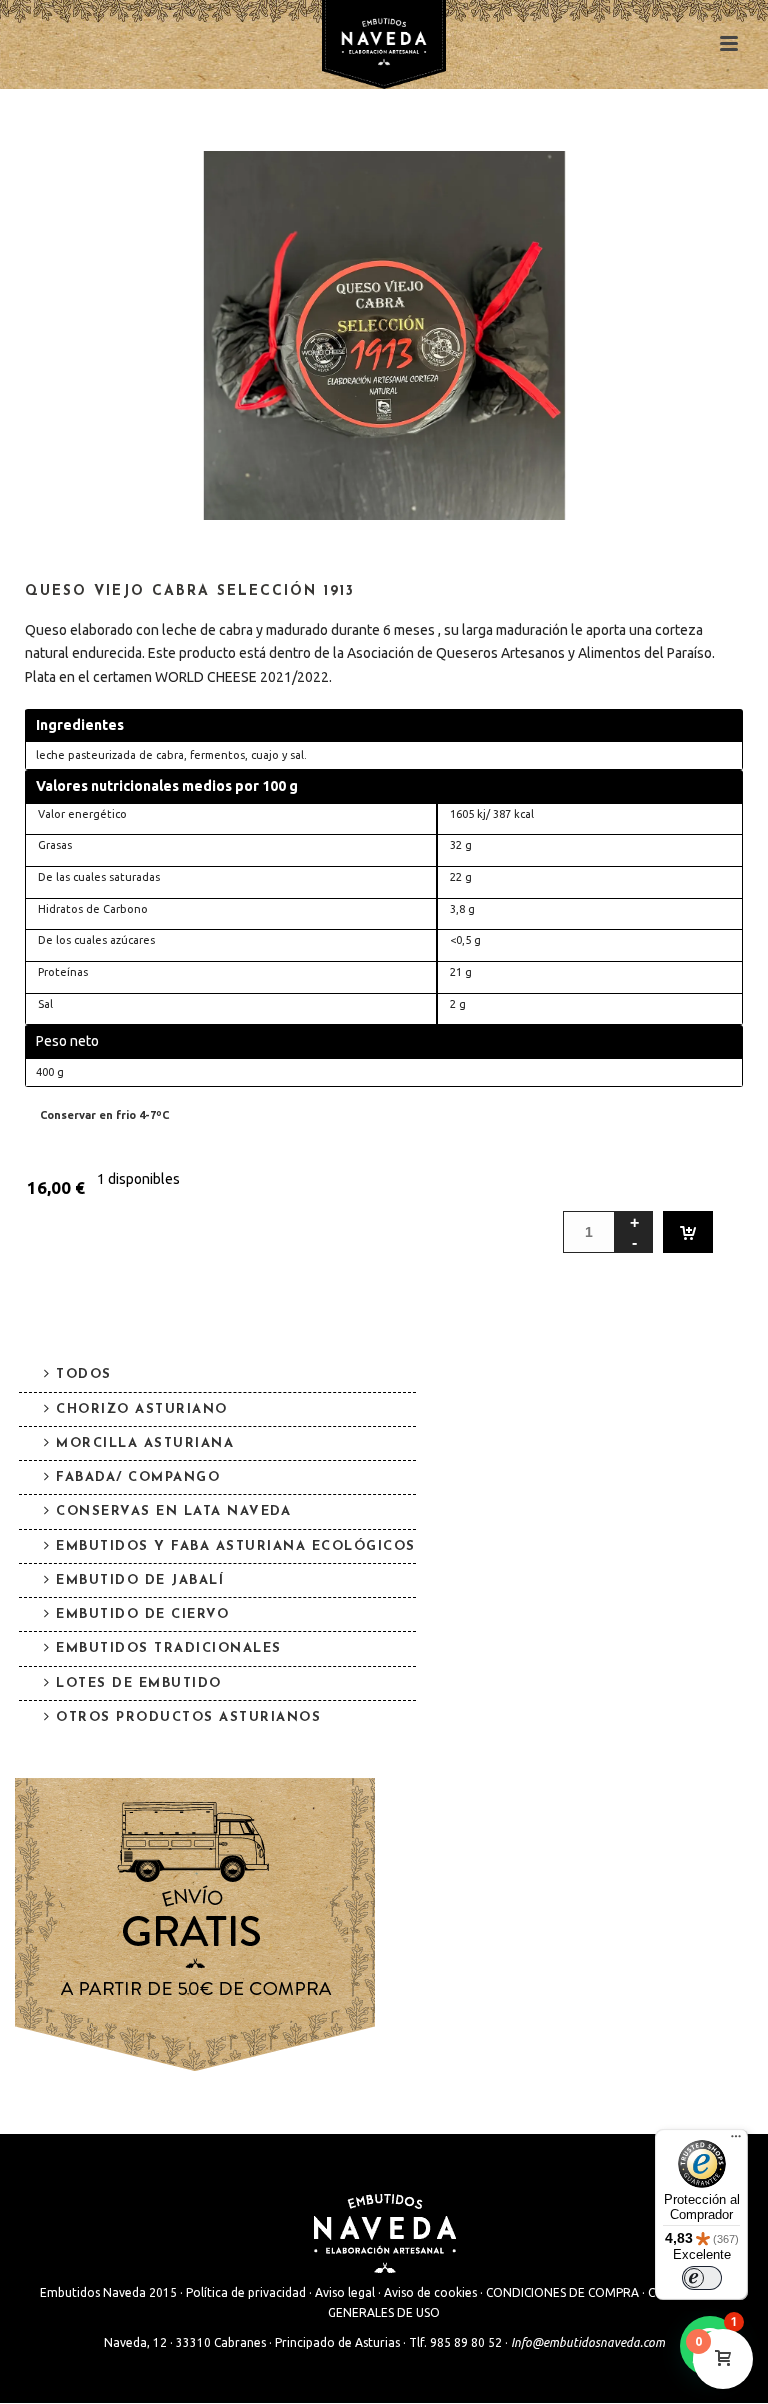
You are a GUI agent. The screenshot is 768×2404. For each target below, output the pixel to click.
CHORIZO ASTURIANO (142, 1409)
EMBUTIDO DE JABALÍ (140, 1580)
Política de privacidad (246, 2292)
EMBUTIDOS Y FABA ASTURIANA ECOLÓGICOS (236, 1546)
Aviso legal (345, 2292)
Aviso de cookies (430, 2292)
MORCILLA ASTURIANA (145, 1443)
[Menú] (736, 2141)
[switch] (702, 2278)
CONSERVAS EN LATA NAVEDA (173, 1511)
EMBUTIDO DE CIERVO (142, 1614)
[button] (530, 190)
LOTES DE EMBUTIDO (139, 1683)
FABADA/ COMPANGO (138, 1477)
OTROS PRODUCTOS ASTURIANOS (188, 1717)
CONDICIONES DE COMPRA (562, 2292)
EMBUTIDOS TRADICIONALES (169, 1648)
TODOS (84, 1374)
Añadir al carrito (688, 1232)
